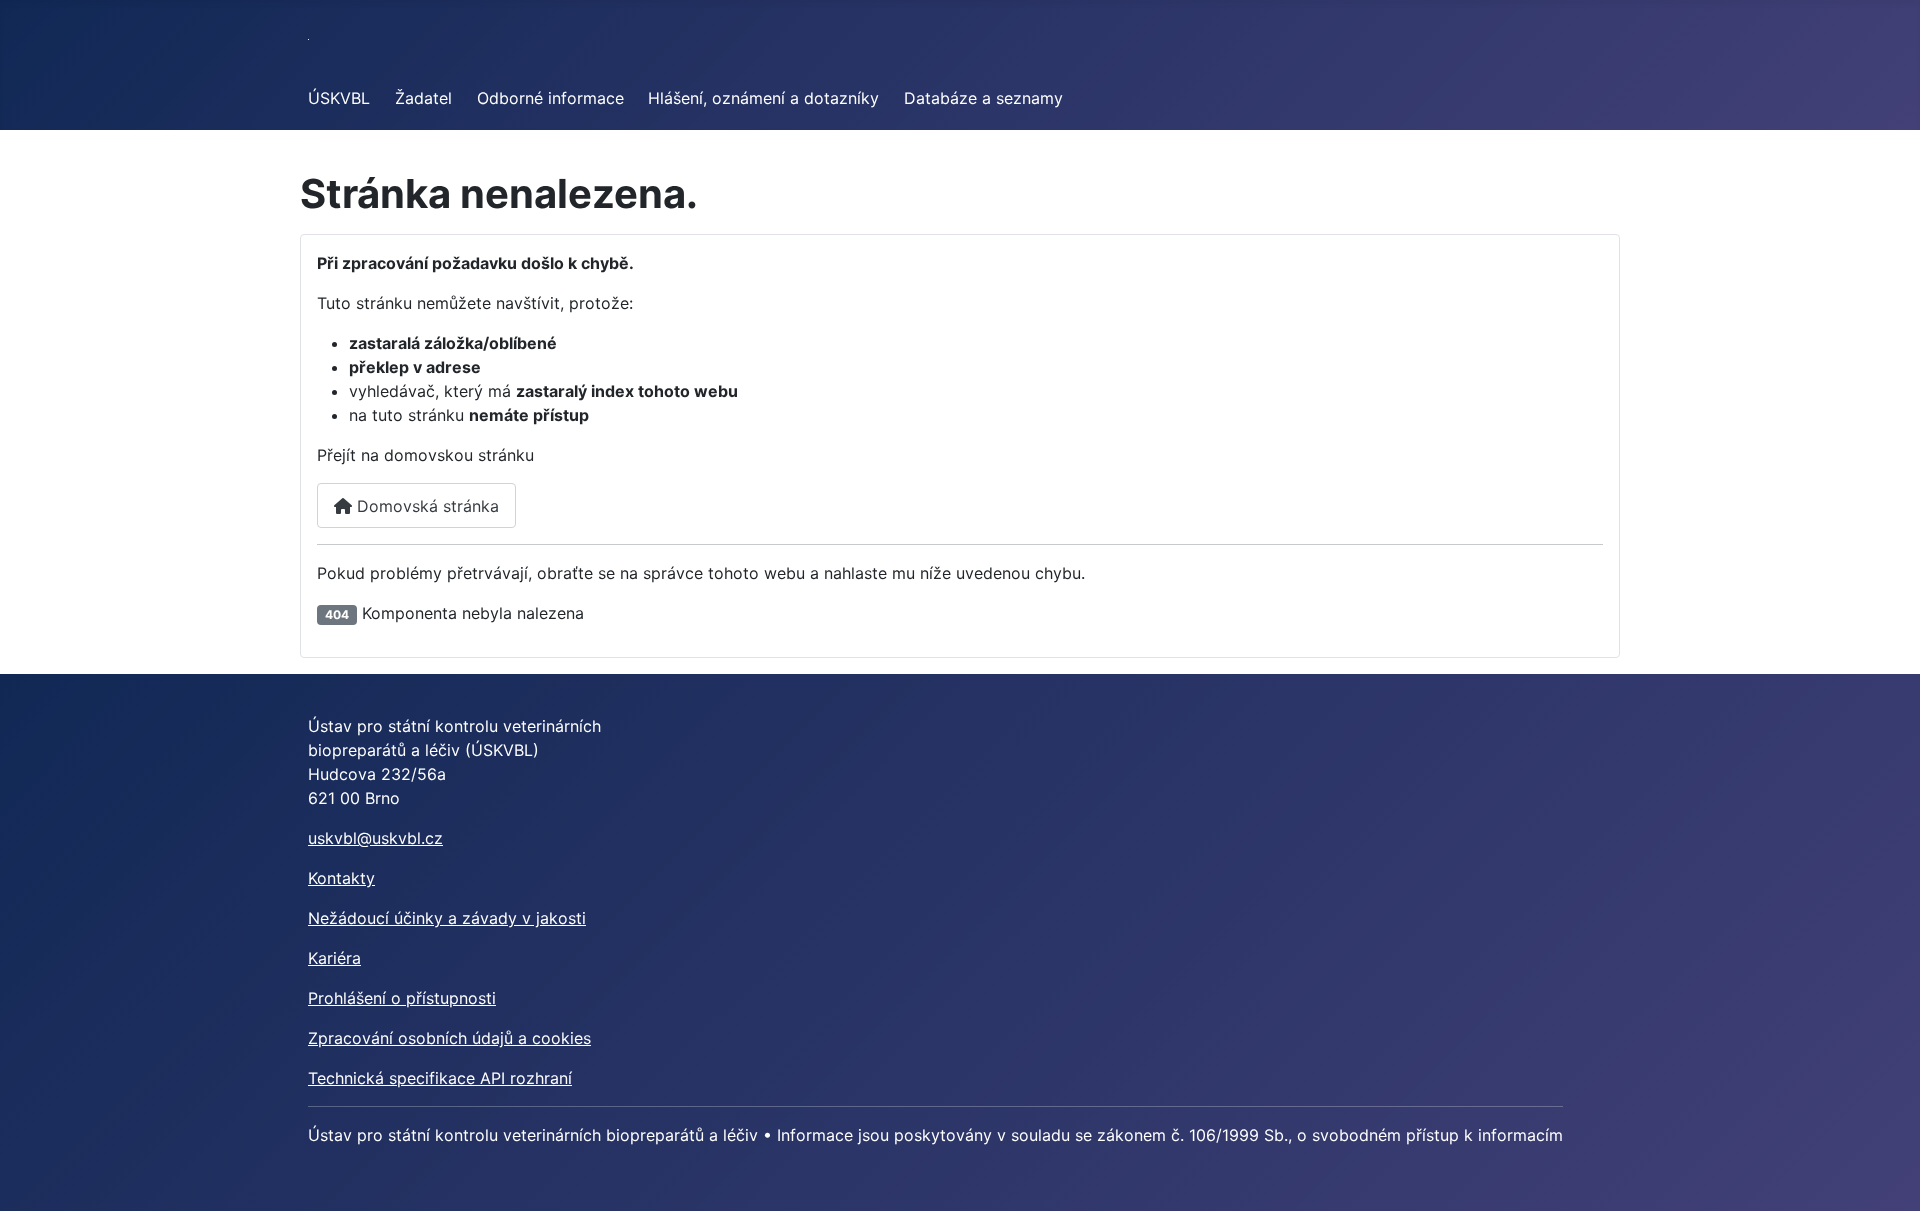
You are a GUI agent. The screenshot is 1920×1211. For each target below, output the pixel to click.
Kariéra (334, 958)
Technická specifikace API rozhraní (440, 1078)
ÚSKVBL (339, 98)
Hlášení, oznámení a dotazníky (763, 98)
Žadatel (423, 98)
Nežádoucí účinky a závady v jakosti (447, 918)
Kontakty (341, 878)
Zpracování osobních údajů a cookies (449, 1038)
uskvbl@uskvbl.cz (375, 838)
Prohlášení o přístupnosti (402, 998)
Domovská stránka (425, 506)
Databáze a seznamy (983, 98)
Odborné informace (550, 98)
